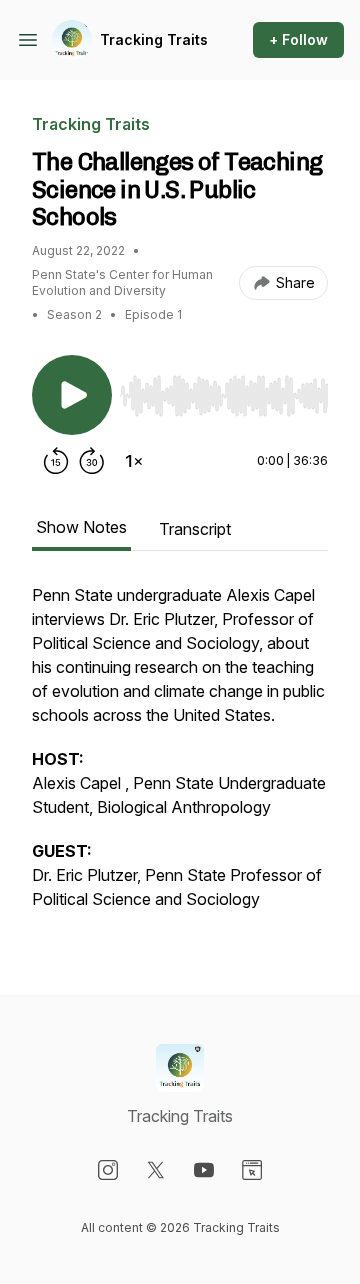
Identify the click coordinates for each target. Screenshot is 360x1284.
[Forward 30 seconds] (92, 461)
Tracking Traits (154, 39)
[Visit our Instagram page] (108, 1170)
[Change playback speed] (134, 461)
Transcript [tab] (195, 529)
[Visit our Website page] (252, 1170)
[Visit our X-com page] (156, 1170)
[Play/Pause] (72, 395)
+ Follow (298, 39)
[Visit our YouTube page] (204, 1170)
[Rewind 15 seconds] (56, 461)
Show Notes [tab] (81, 527)
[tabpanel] (180, 757)
